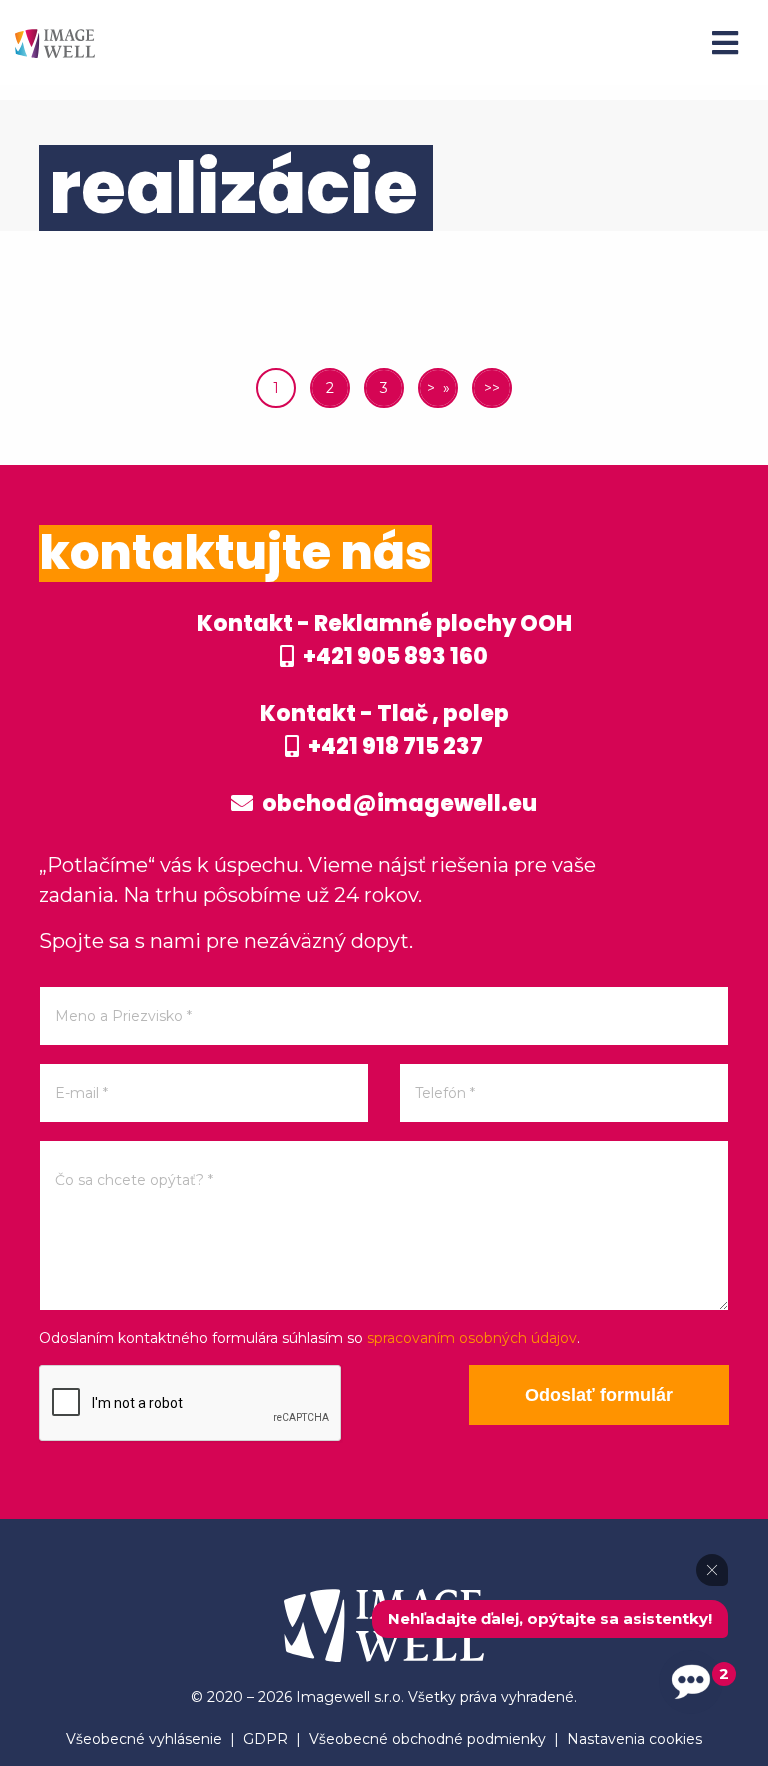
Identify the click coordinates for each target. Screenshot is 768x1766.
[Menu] (725, 43)
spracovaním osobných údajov (472, 1338)
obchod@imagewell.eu (397, 803)
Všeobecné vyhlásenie (144, 1739)
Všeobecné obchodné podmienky (427, 1739)
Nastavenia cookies (634, 1739)
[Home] (55, 42)
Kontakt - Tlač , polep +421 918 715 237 (384, 730)
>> (492, 388)
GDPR (265, 1739)
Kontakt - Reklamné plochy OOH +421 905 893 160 (384, 640)
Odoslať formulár (599, 1395)
